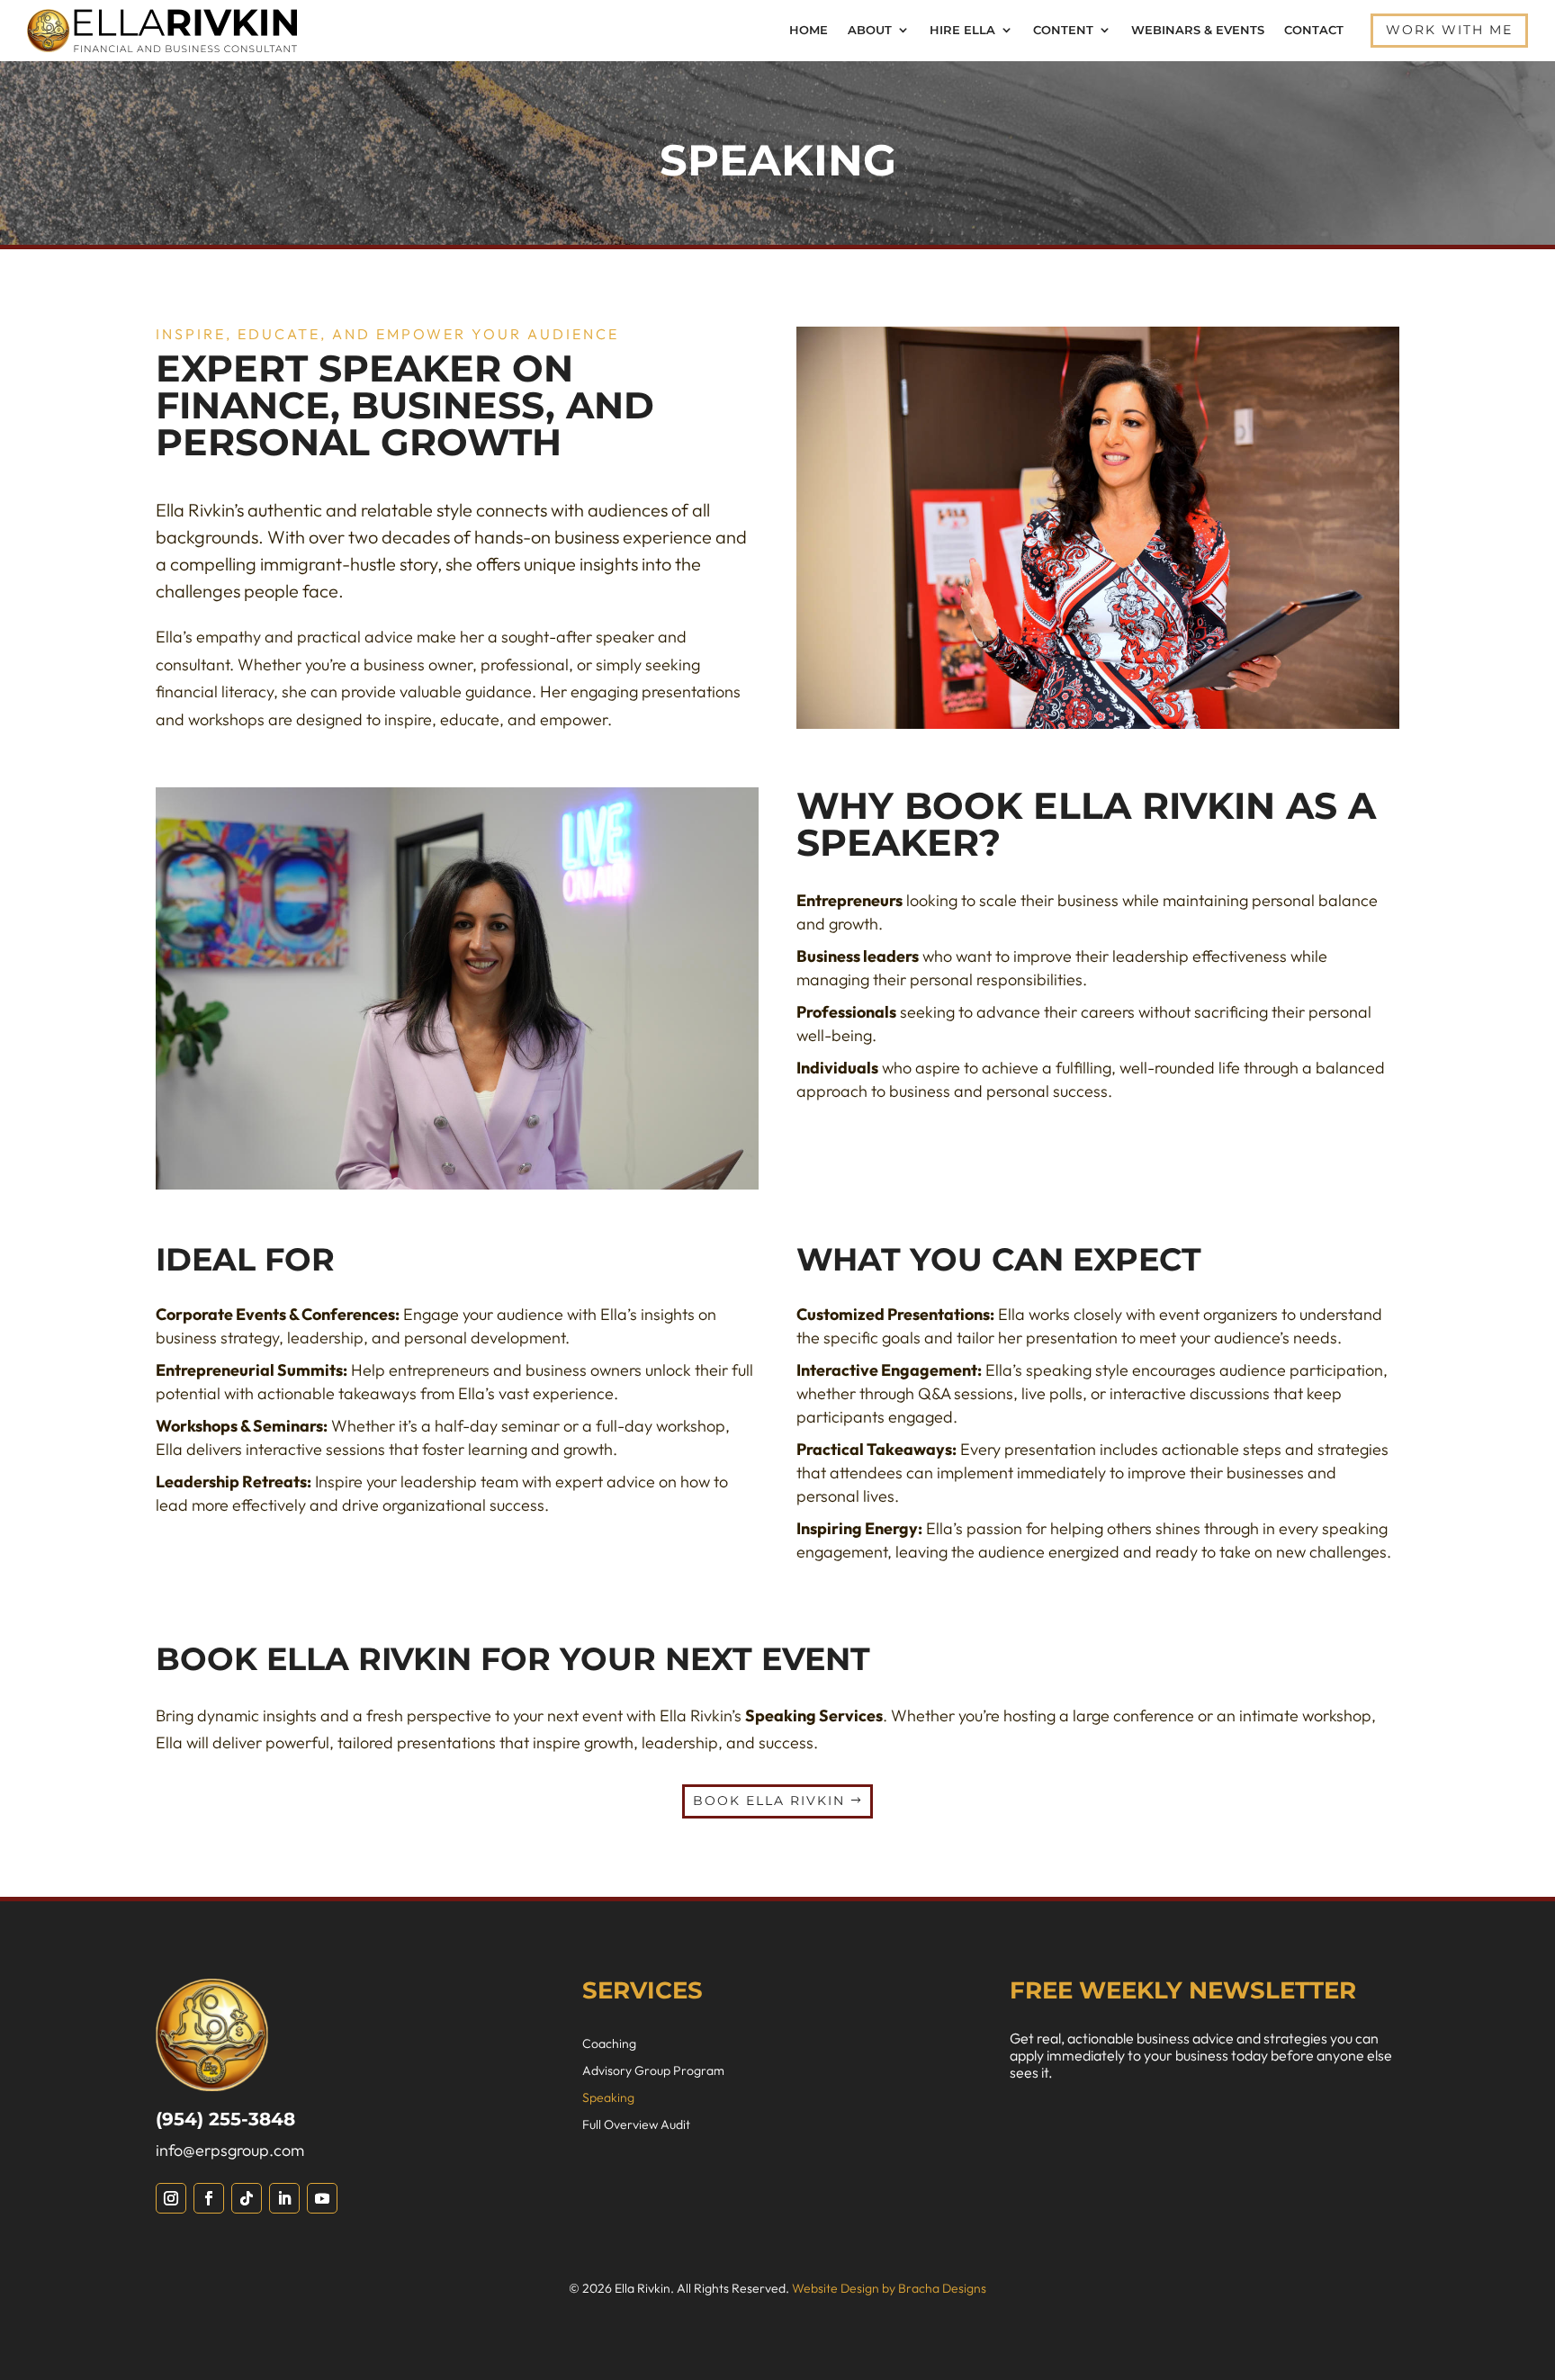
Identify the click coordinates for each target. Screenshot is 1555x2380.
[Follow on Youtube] (322, 2198)
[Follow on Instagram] (171, 2198)
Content (1063, 30)
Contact (1314, 30)
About (870, 30)
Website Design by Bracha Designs (889, 2288)
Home (809, 30)
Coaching (609, 2044)
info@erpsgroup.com (230, 2150)
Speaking (608, 2098)
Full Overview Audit (636, 2125)
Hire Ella (962, 30)
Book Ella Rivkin (769, 1801)
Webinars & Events (1198, 30)
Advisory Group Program (653, 2071)
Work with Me (1449, 30)
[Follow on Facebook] (209, 2198)
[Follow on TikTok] (247, 2198)
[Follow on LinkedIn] (284, 2198)
